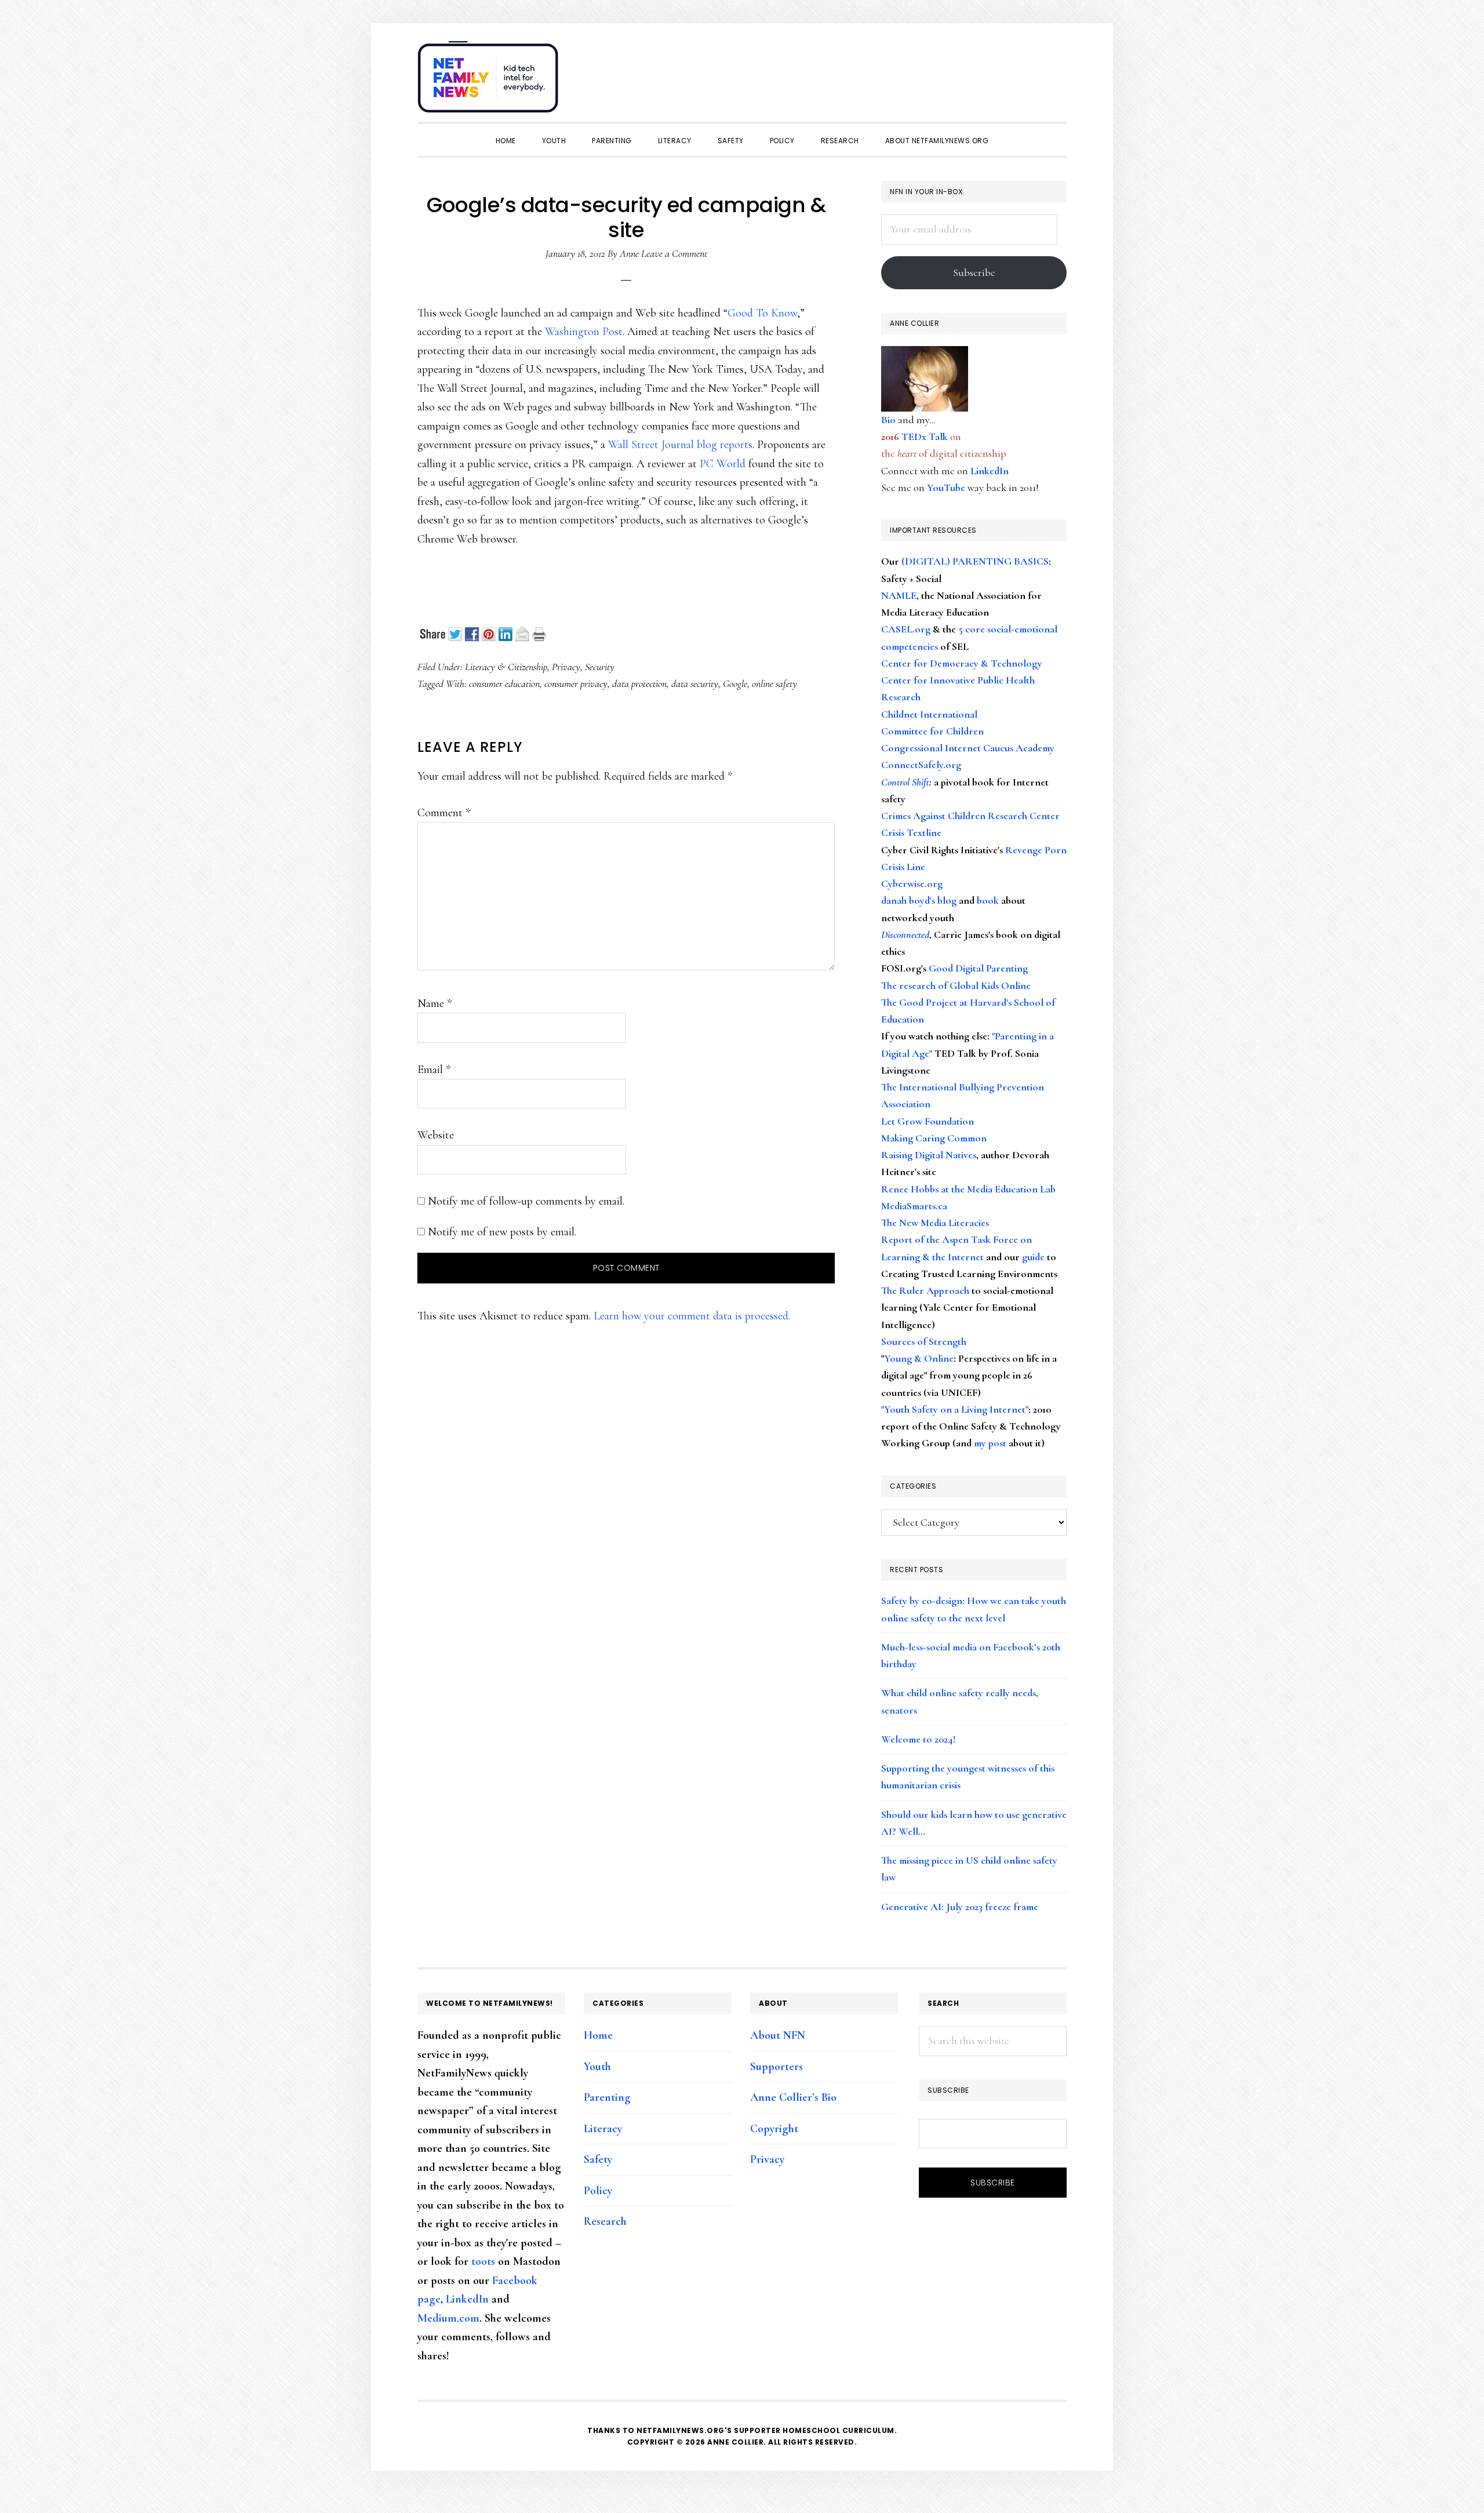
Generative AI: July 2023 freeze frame (960, 1907)
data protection (639, 683)
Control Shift (905, 782)
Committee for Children (932, 731)
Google (735, 683)
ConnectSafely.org (921, 765)
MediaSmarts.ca (914, 1206)
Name (434, 1003)
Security (600, 667)
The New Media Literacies (935, 1223)
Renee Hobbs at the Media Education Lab (968, 1189)
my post (990, 1443)
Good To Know (762, 313)
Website (436, 1135)
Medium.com (448, 2318)
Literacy (603, 2129)
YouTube (946, 488)
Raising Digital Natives (929, 1155)
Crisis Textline (911, 832)
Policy (598, 2191)
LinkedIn (990, 471)
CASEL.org (906, 629)
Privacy (566, 667)
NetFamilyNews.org (490, 81)
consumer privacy (576, 683)
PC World (723, 464)
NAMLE (899, 595)
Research (605, 2221)
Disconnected (905, 934)
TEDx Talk (925, 437)
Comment (444, 813)
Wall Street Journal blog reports (680, 445)
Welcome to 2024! (918, 1739)
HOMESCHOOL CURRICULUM (839, 2430)
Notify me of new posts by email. (502, 1232)
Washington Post (584, 332)
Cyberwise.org (912, 883)
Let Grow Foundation (927, 1121)
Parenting (607, 2097)
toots (483, 2261)
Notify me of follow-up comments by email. (526, 1201)
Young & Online (919, 1358)
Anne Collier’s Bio (793, 2097)
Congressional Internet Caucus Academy (968, 748)
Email (434, 1070)
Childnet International (929, 714)
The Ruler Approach (925, 1290)
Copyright (774, 2129)
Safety (598, 2159)
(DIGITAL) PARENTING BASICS (975, 561)
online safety (774, 683)
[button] (1055, 71)
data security (695, 683)
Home (598, 2035)
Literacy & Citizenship (506, 667)
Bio (888, 420)
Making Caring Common (934, 1138)
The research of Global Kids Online (956, 985)
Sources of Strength (924, 1341)
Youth (597, 2067)
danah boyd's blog (919, 900)
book (988, 900)
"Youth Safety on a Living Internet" (955, 1409)
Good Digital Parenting (978, 968)
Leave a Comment (674, 253)
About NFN (778, 2035)
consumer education (504, 683)
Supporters (776, 2067)
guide (1033, 1257)
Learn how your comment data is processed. (692, 1316)
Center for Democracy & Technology (962, 663)
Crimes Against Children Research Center (970, 816)
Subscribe (974, 272)
